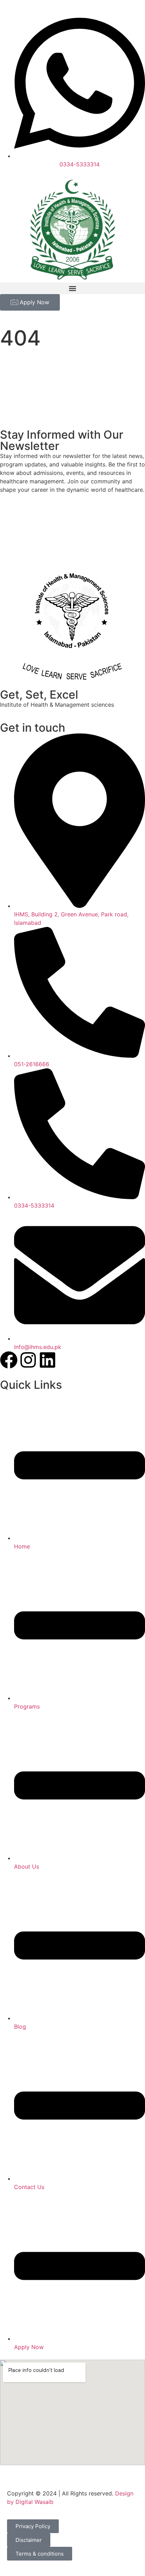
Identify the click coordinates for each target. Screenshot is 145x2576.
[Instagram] (28, 1360)
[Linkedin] (48, 1360)
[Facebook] (9, 1360)
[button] (72, 288)
